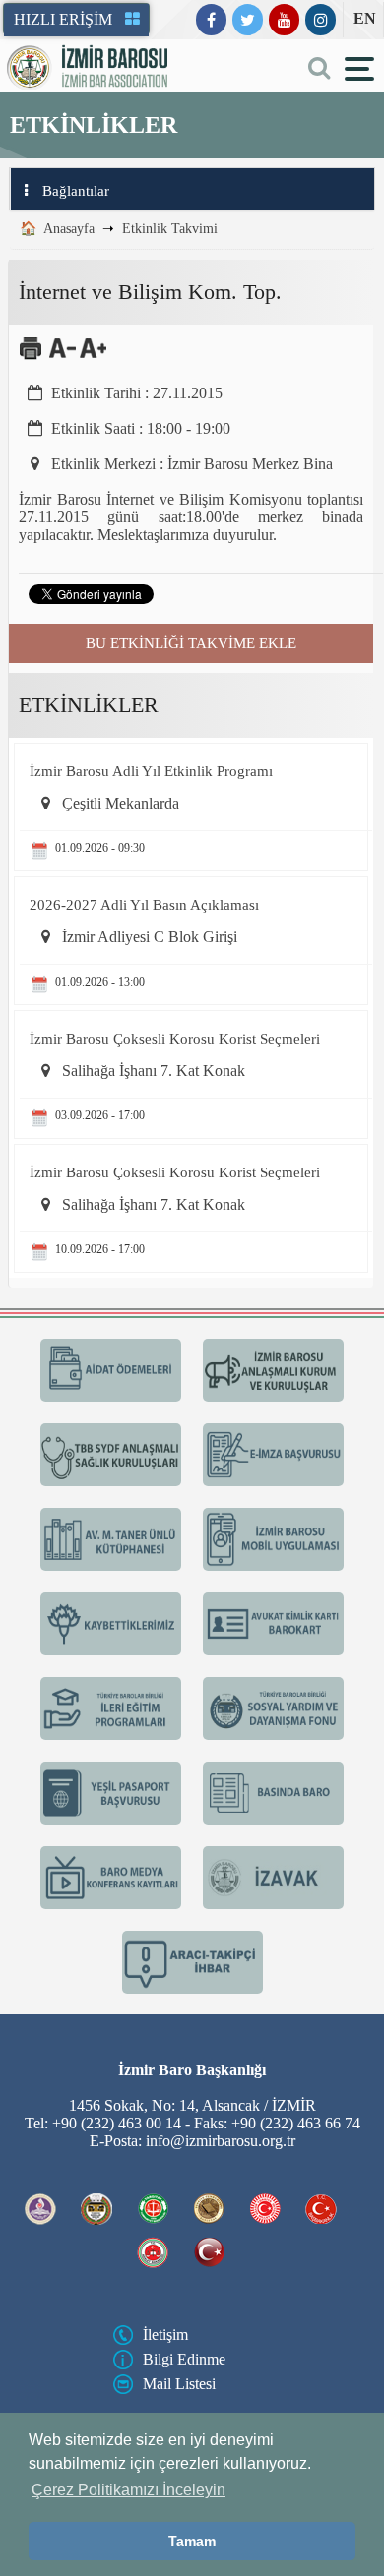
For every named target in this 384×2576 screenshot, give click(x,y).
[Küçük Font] (63, 356)
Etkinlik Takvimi (170, 229)
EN (365, 18)
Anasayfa (69, 229)
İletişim (165, 2335)
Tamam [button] (192, 2541)
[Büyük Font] (93, 356)
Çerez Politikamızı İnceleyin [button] (128, 2490)
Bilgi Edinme (184, 2359)
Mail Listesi (179, 2384)
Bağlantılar (76, 191)
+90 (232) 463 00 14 (117, 2123)
